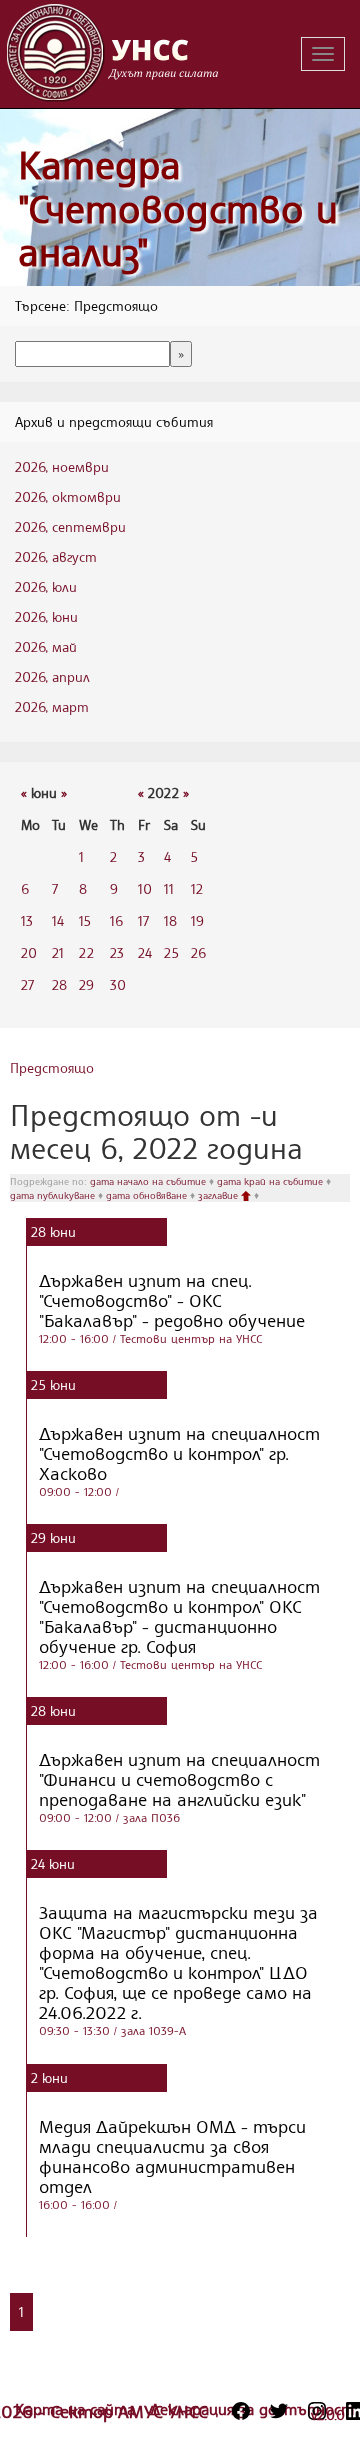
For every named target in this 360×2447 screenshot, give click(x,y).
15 (85, 920)
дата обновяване (148, 1195)
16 (116, 920)
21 (58, 952)
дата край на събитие (271, 1181)
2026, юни (46, 616)
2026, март (52, 706)
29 (86, 984)
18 (170, 920)
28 (59, 984)
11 (169, 888)
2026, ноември (62, 466)
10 (145, 888)
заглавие (219, 1195)
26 (198, 952)
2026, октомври (68, 496)
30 (118, 984)
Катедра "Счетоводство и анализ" (178, 208)
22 (86, 952)
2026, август (56, 556)
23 (117, 952)
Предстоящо (52, 1067)
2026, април (52, 676)
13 (27, 920)
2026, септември (70, 526)
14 (58, 920)
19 (197, 920)
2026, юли (46, 586)
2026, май (46, 646)
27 (27, 984)
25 (171, 952)
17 (143, 920)
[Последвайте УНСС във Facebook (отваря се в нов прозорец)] (241, 2411)
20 (29, 952)
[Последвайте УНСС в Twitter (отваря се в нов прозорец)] (279, 2411)
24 (145, 952)
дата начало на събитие (149, 1181)
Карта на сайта (77, 2409)
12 (197, 888)
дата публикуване (54, 1195)
